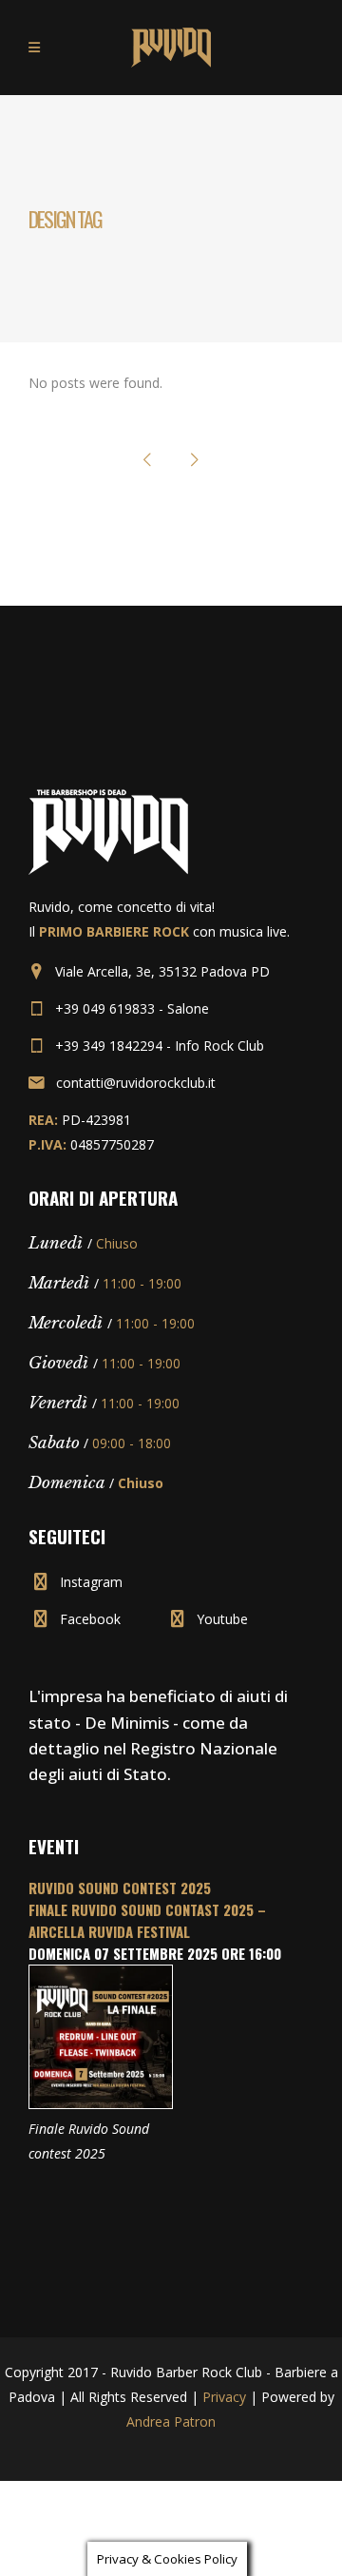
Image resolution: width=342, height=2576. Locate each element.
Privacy (224, 2397)
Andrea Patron (171, 2421)
